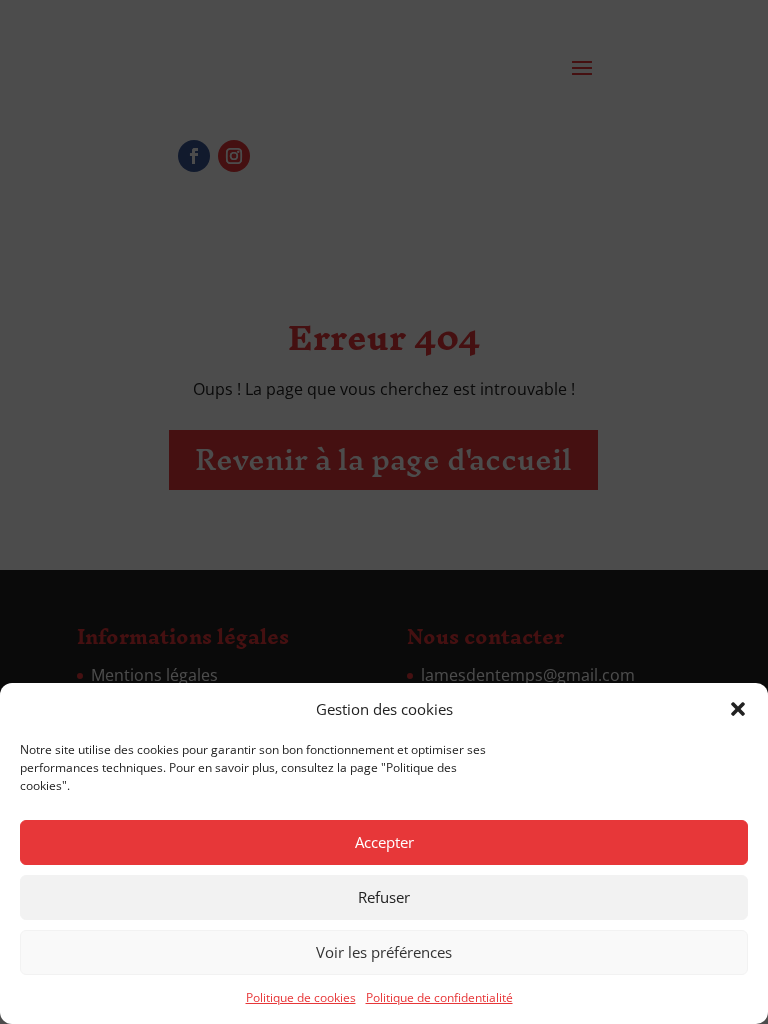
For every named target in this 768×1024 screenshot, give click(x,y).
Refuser (384, 897)
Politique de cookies (301, 997)
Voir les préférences (384, 952)
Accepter (384, 842)
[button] (738, 709)
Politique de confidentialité (439, 997)
